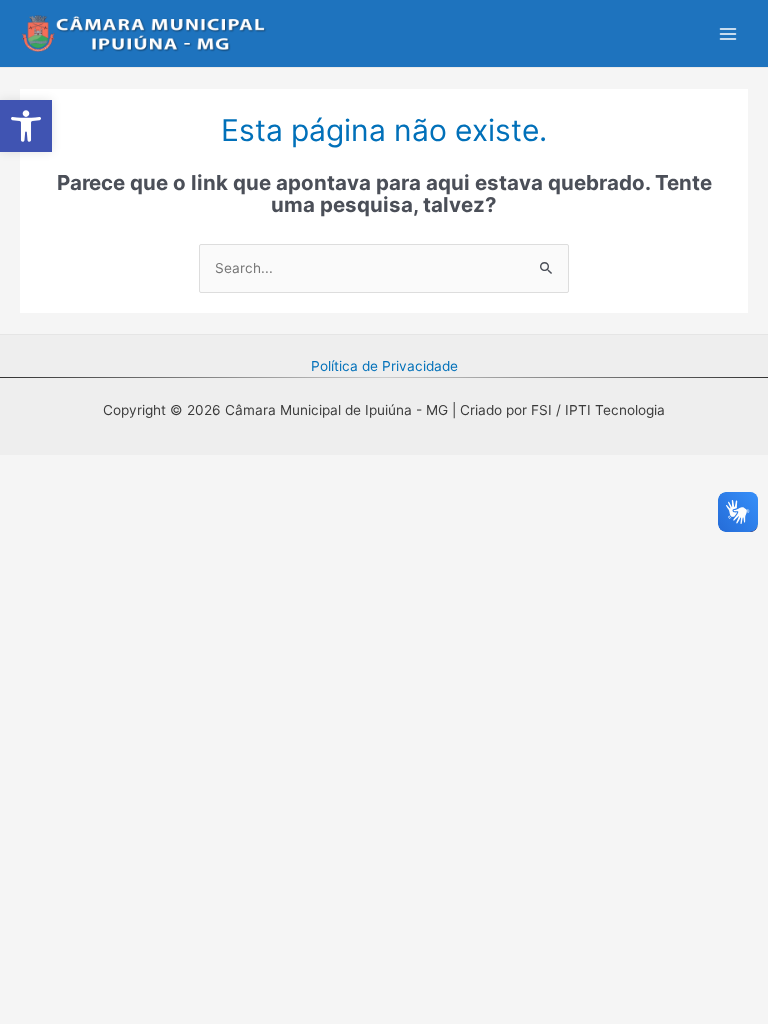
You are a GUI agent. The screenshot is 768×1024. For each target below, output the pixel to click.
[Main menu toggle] (728, 33)
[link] (26, 126)
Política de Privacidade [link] (384, 366)
